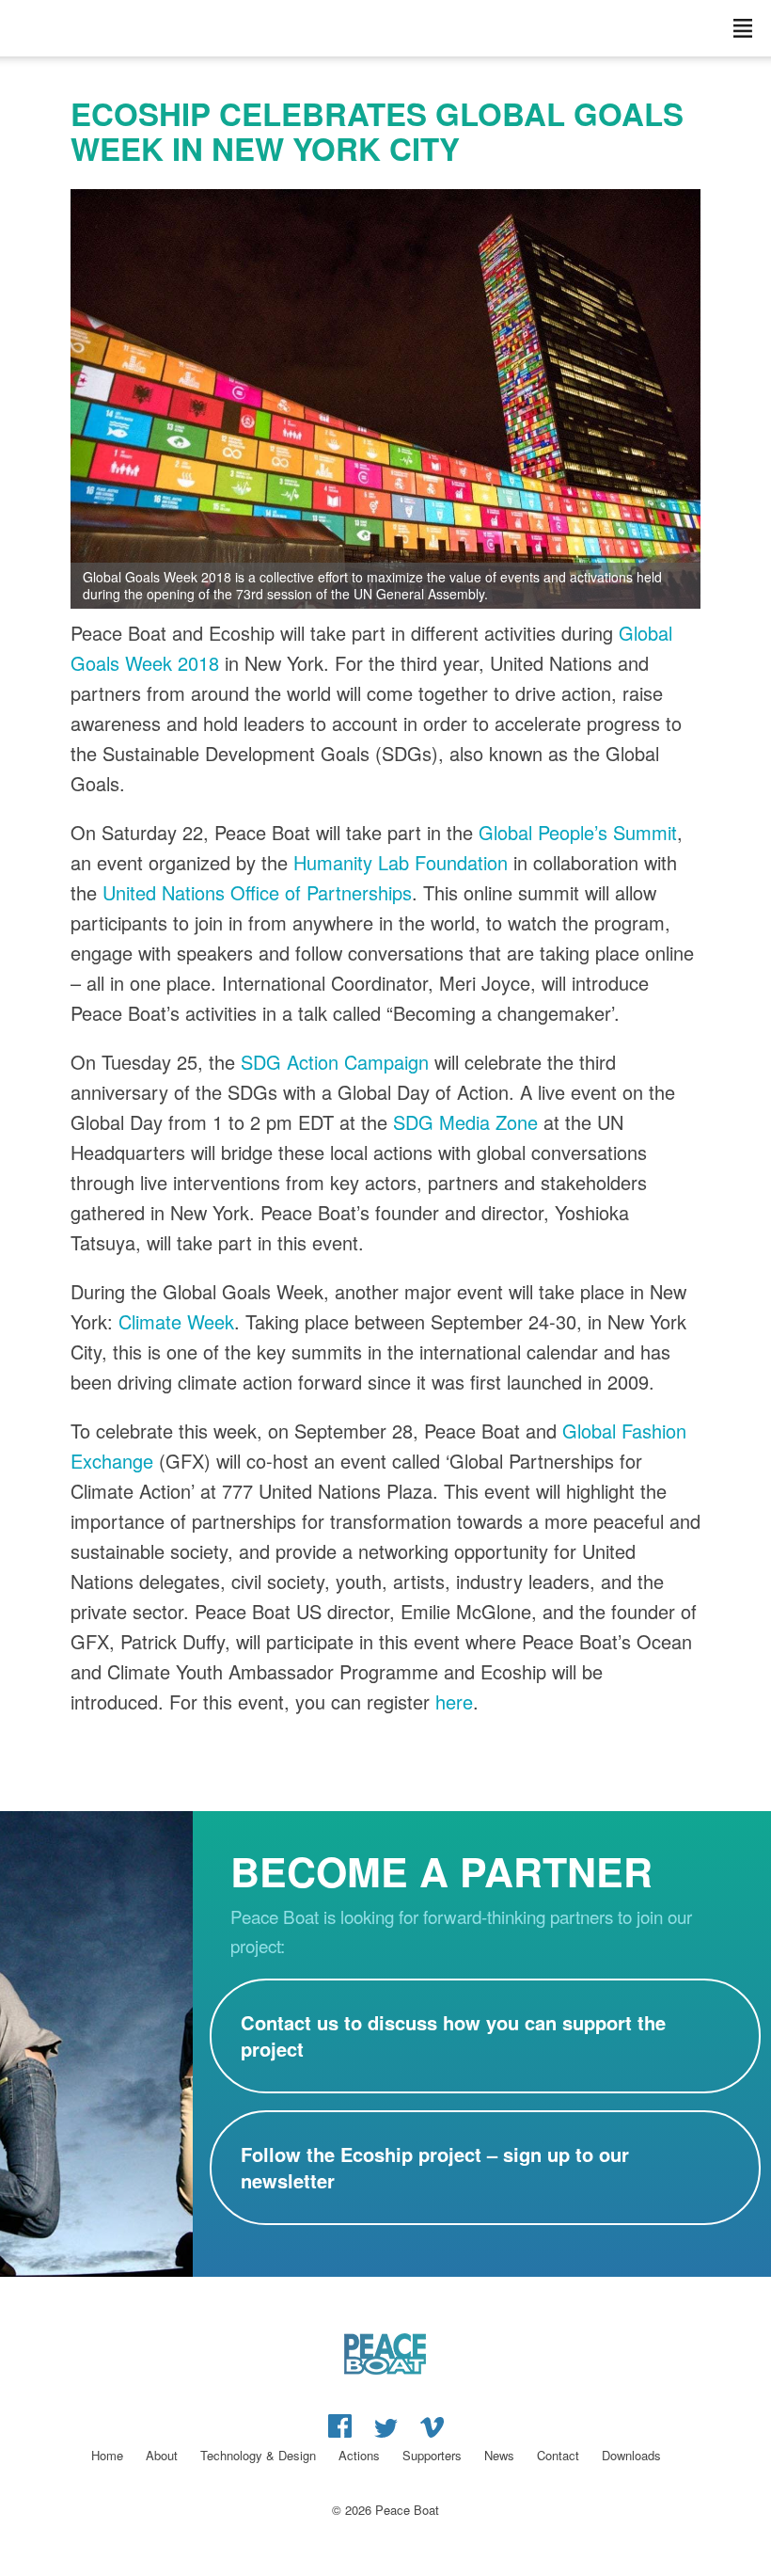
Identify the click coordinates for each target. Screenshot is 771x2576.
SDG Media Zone (465, 1122)
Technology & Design (258, 2455)
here (454, 1701)
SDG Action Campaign (335, 1062)
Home (107, 2455)
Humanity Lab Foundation (401, 862)
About (162, 2455)
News (499, 2455)
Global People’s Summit (578, 832)
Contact (558, 2455)
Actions (359, 2455)
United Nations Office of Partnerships (257, 892)
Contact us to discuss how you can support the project (453, 2035)
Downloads (631, 2455)
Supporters (432, 2455)
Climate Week (176, 1321)
